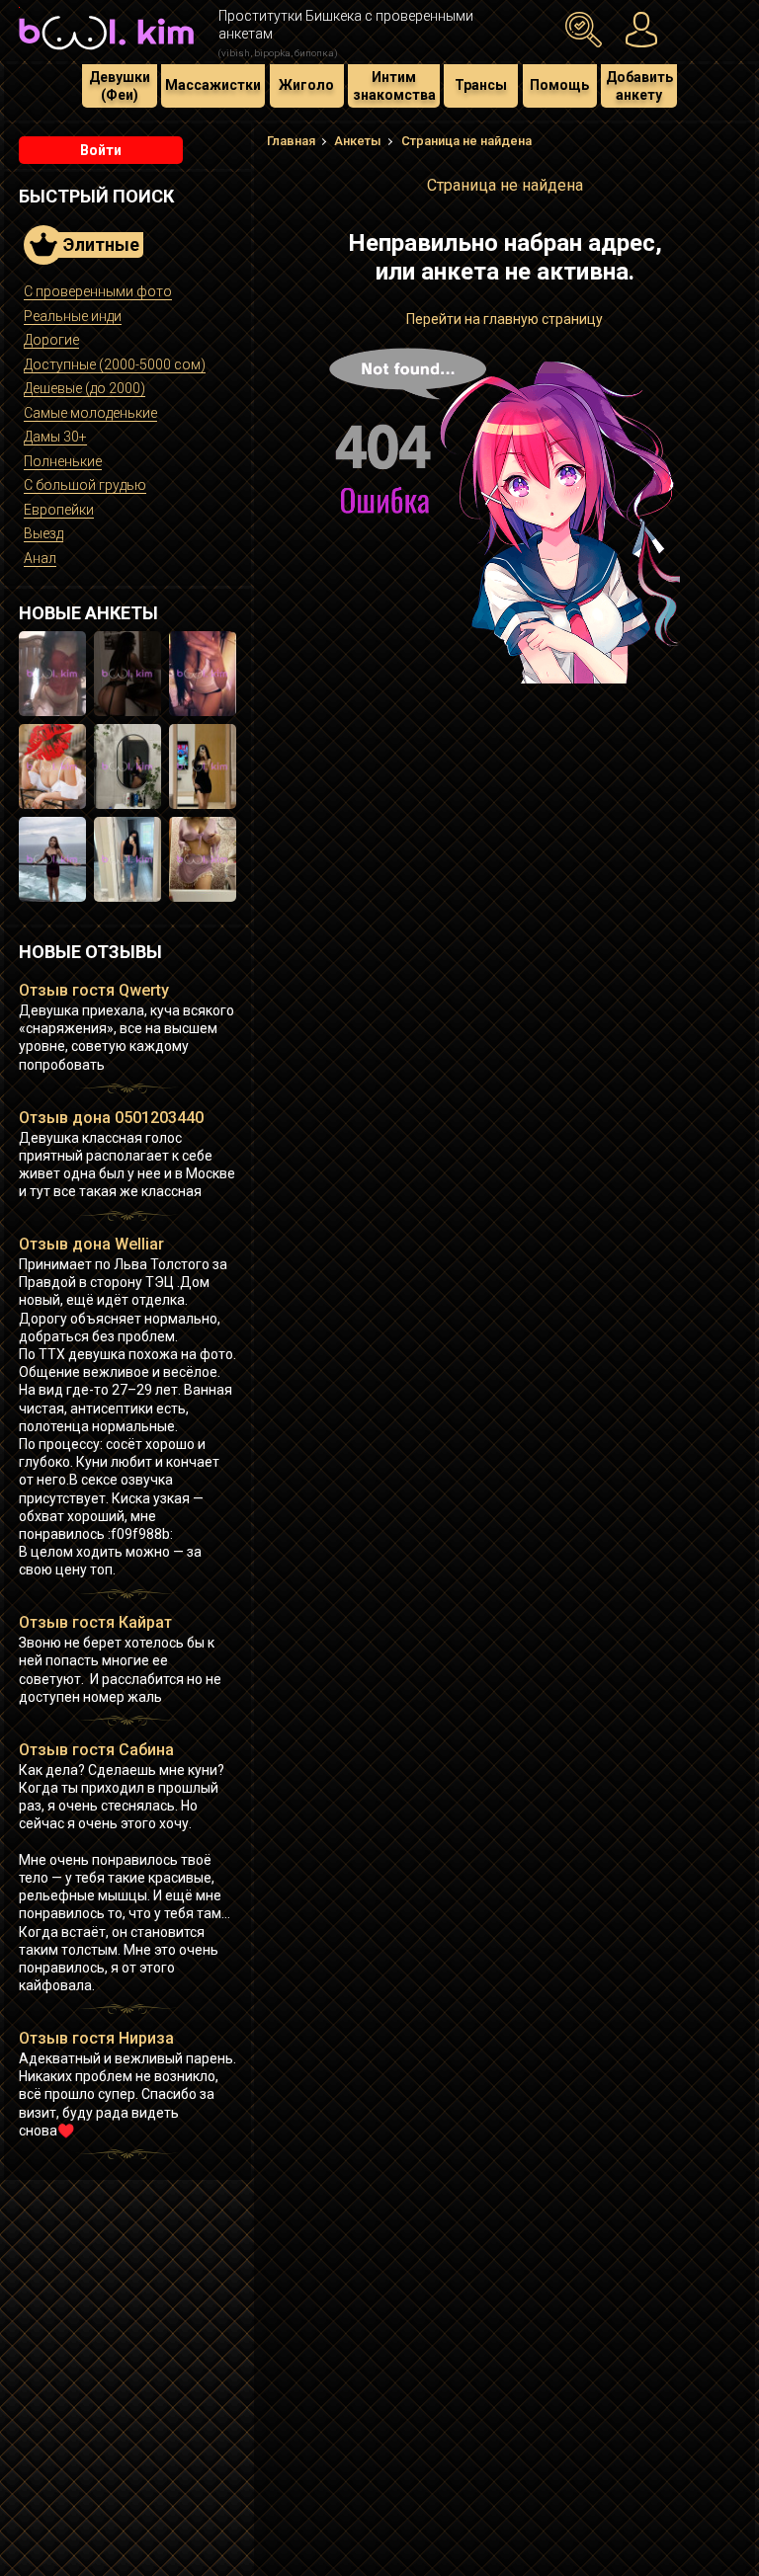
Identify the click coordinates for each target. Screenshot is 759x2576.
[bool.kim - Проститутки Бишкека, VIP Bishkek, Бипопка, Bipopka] (106, 51)
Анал (40, 558)
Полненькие (63, 461)
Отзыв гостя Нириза (96, 2038)
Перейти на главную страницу (505, 319)
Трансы (481, 85)
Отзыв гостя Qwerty (94, 990)
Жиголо (306, 85)
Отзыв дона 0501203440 (111, 1118)
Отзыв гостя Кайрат (95, 1622)
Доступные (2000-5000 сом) (115, 364)
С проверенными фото (98, 291)
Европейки (59, 510)
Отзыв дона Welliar (91, 1244)
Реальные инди (73, 316)
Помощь (559, 85)
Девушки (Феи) (120, 86)
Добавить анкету (639, 86)
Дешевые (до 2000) (84, 388)
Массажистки (213, 85)
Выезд (43, 533)
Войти (101, 150)
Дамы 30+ (55, 437)
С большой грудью (85, 485)
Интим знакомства (394, 86)
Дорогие (51, 340)
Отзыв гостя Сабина (96, 1750)
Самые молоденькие (90, 413)
